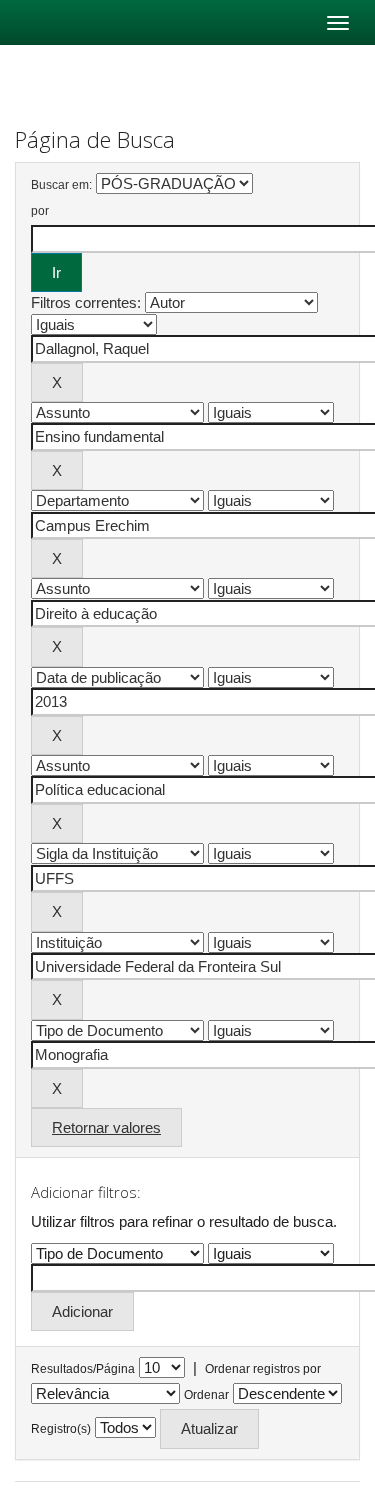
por (40, 211)
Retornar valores (106, 1127)
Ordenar (206, 1395)
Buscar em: (61, 185)
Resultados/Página (83, 1369)
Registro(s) (61, 1429)
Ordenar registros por (263, 1369)
